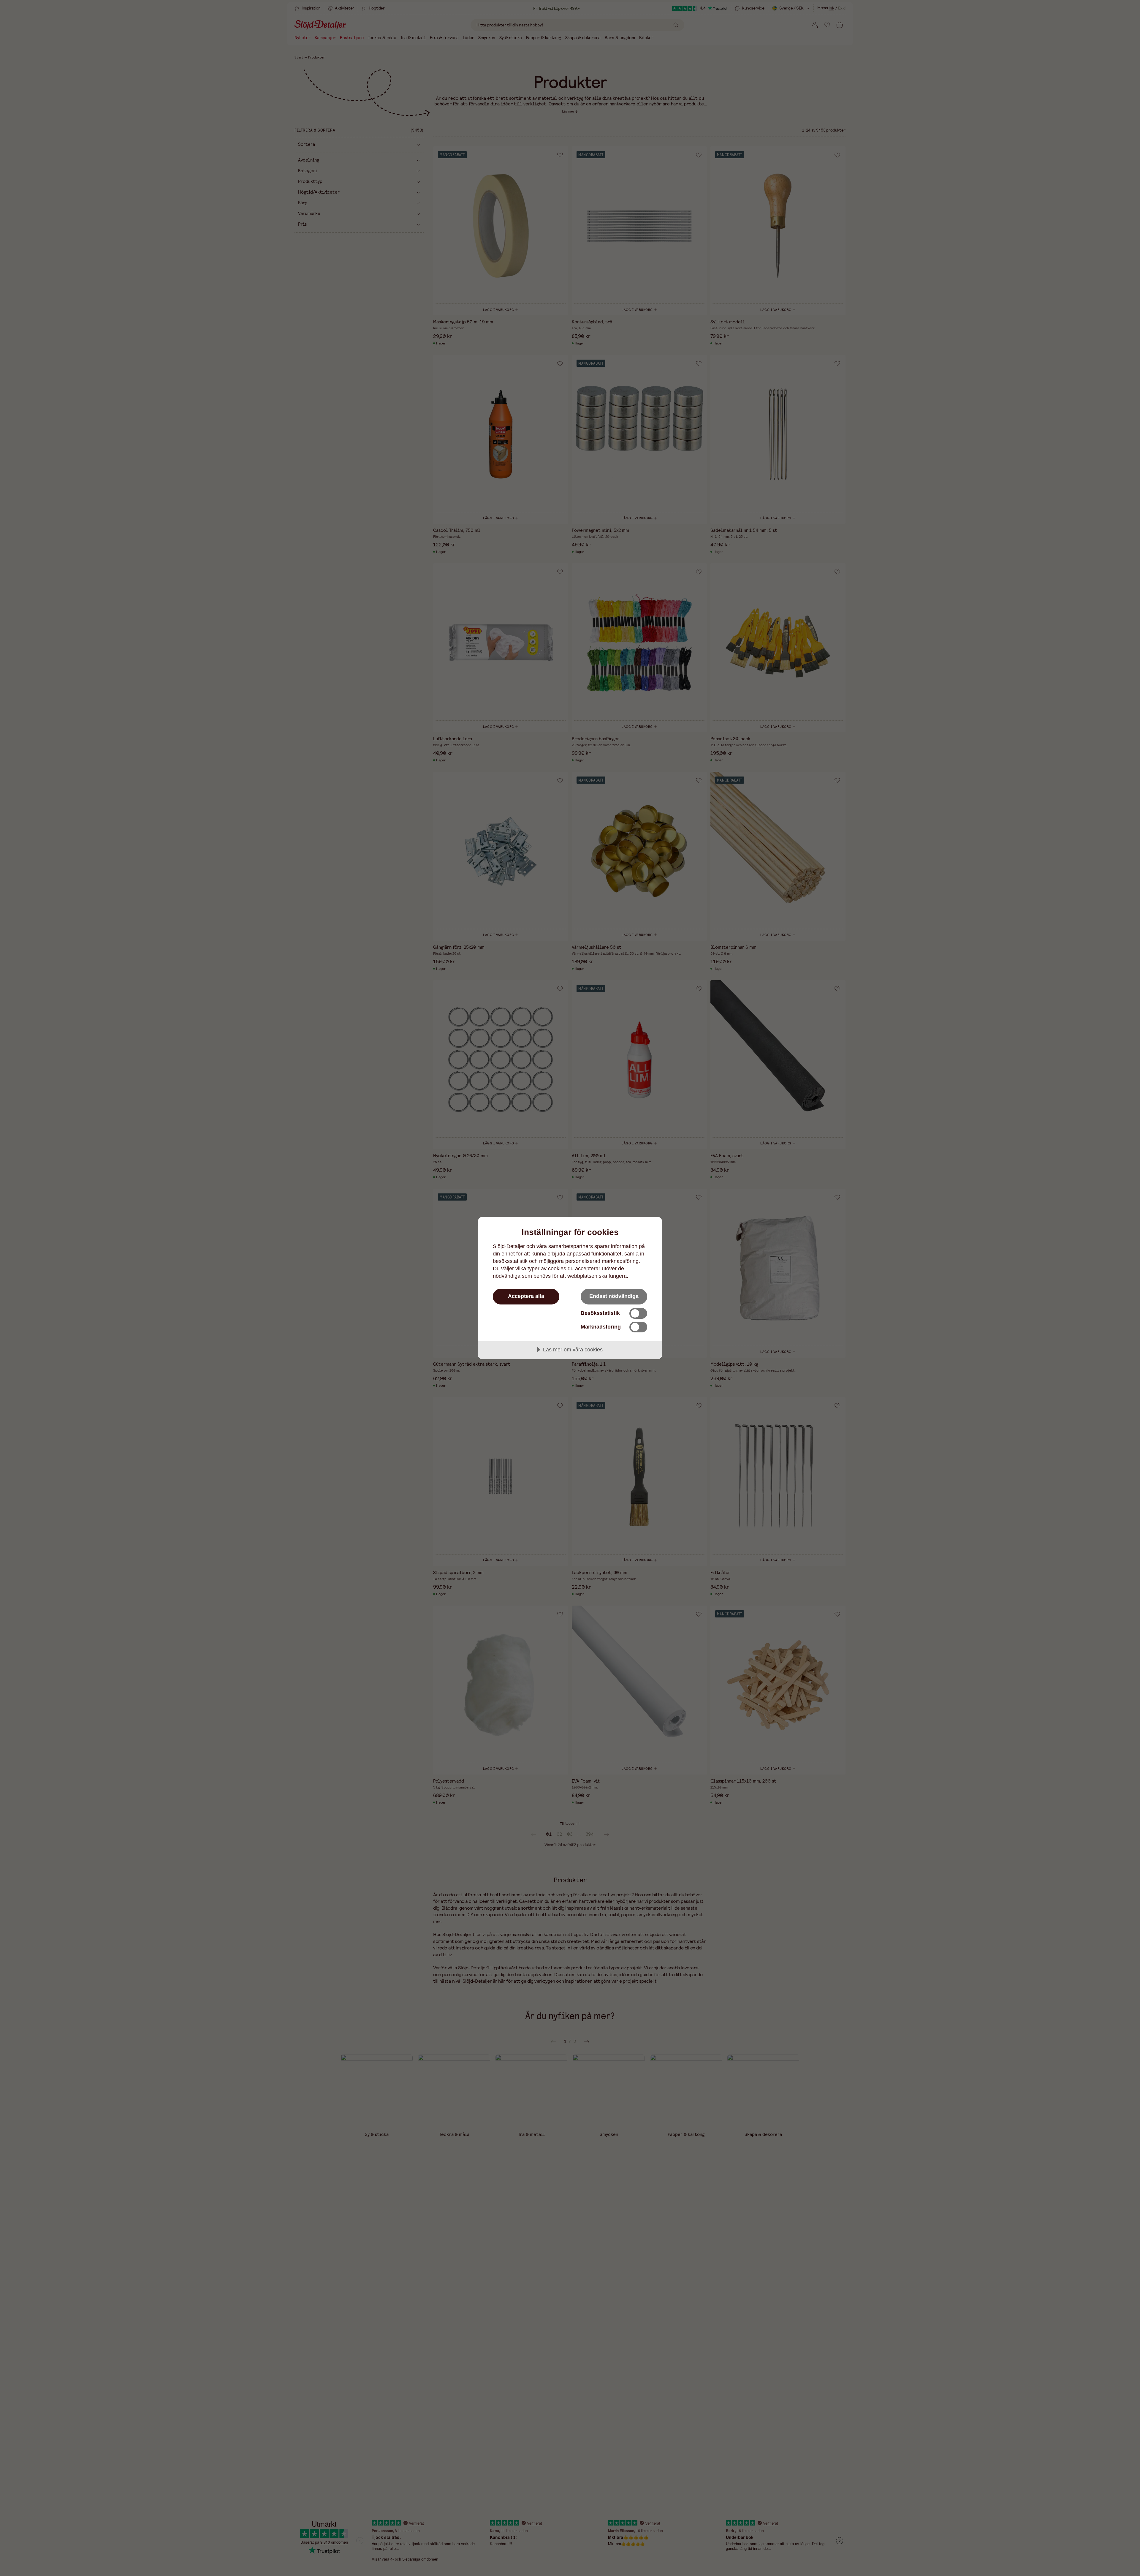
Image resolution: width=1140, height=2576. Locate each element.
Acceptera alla (526, 1296)
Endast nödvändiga (614, 1296)
